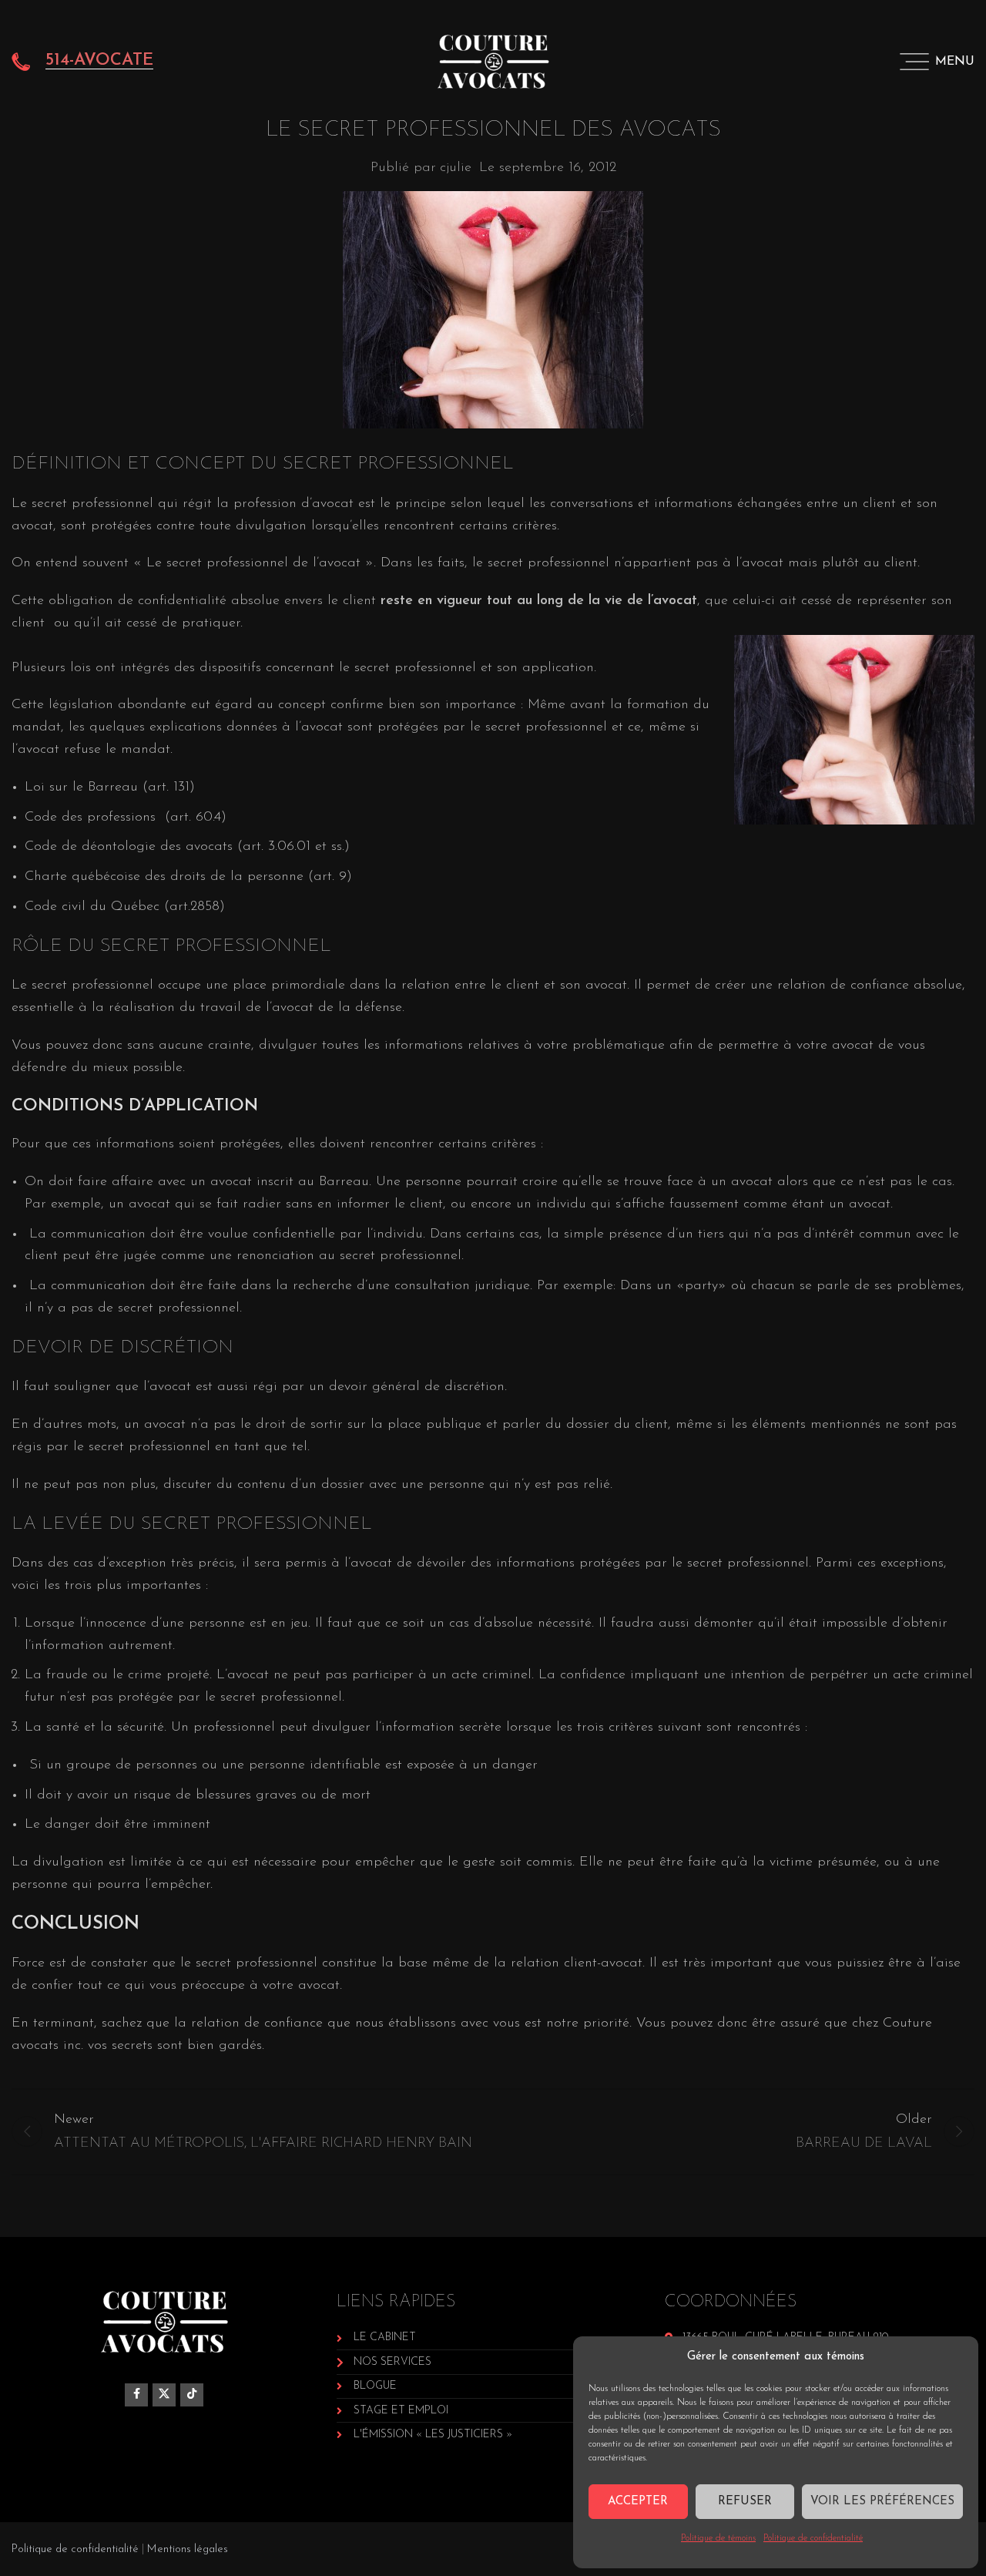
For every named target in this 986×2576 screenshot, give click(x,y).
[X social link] (164, 2395)
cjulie (456, 168)
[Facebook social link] (136, 2395)
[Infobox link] (82, 62)
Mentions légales (188, 2549)
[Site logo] (493, 61)
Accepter (638, 2502)
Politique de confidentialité (813, 2538)
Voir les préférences (882, 2502)
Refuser (745, 2502)
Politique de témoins (718, 2538)
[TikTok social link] (192, 2395)
